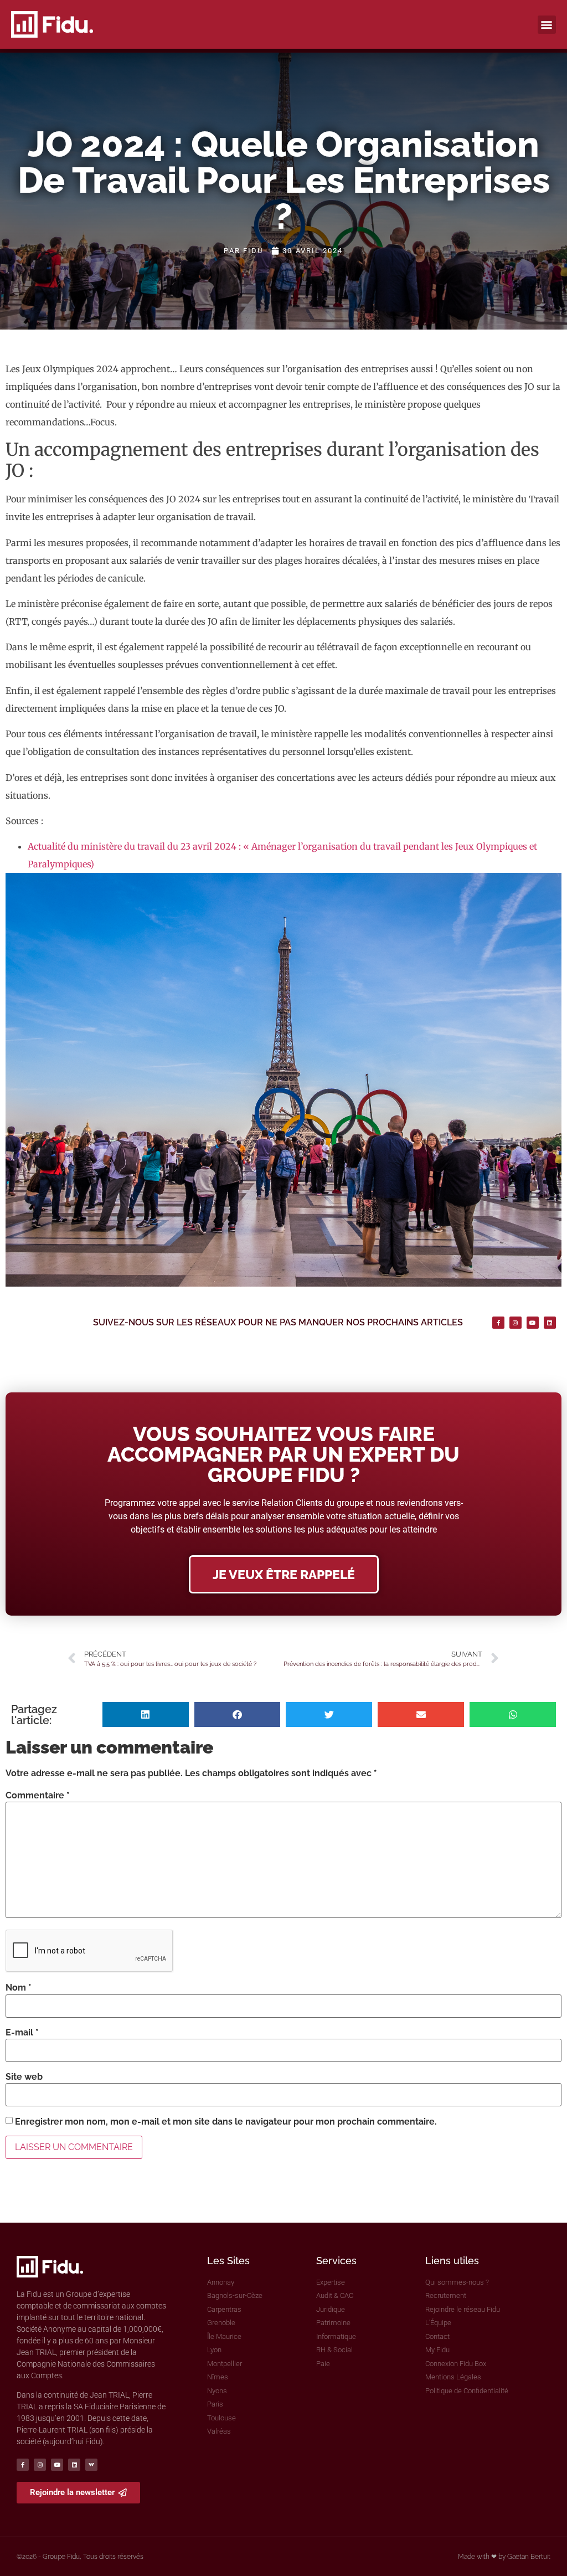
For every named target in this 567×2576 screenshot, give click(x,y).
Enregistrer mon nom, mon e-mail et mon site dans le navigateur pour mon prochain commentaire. (226, 2122)
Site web (24, 2077)
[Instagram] (516, 1323)
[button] (547, 25)
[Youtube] (533, 1323)
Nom (19, 1988)
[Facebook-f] (498, 1323)
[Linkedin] (550, 1323)
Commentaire (38, 1796)
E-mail (22, 2033)
